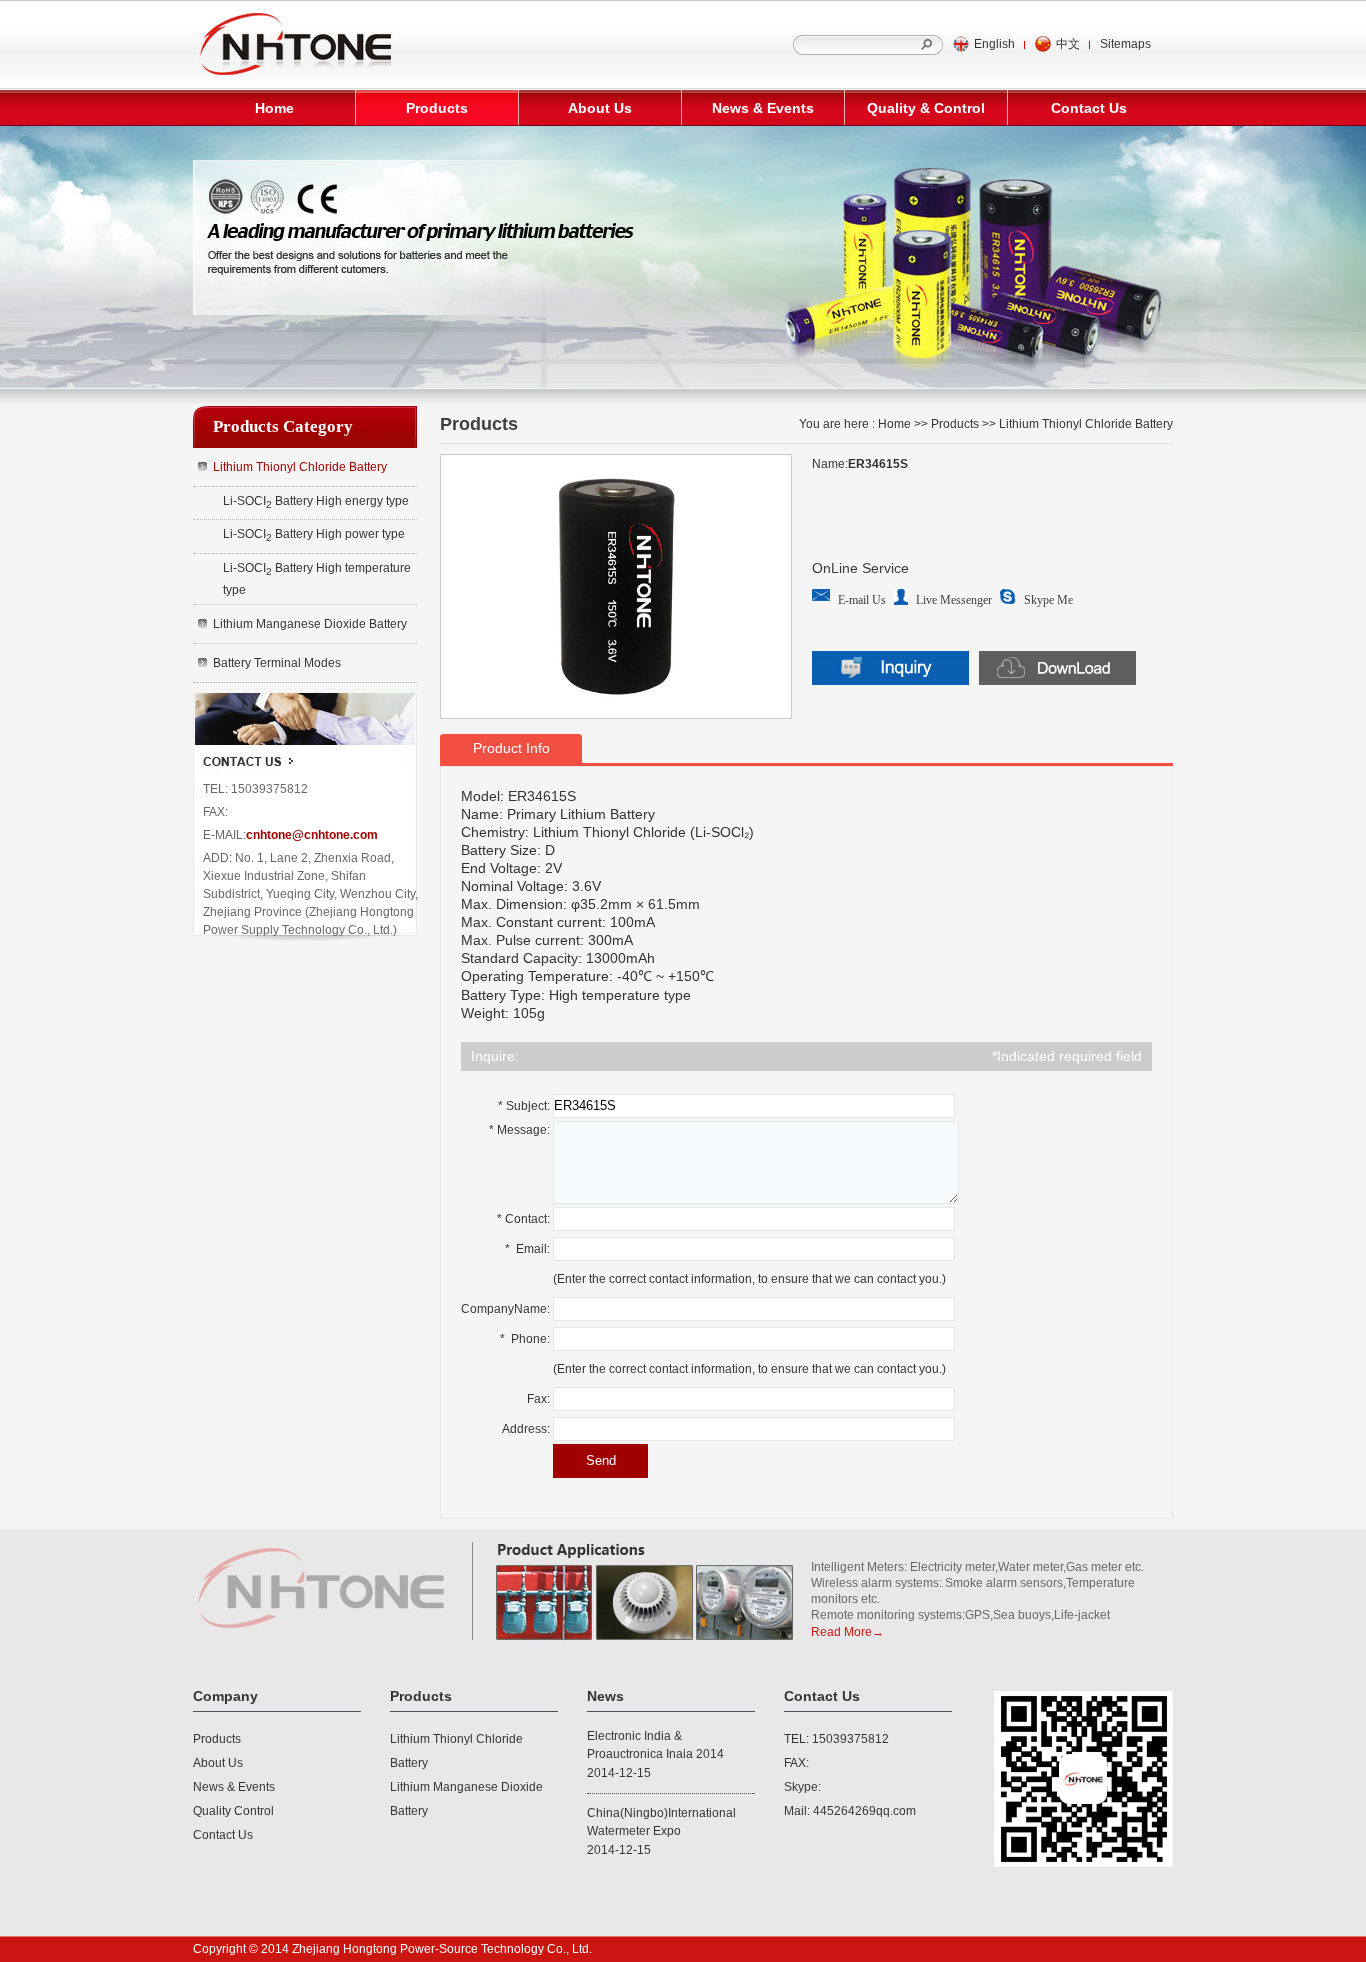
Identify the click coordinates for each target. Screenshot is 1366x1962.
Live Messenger (954, 600)
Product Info (511, 748)
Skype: (802, 1787)
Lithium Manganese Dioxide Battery (310, 624)
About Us (600, 108)
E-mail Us (862, 600)
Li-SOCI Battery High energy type (316, 502)
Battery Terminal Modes (277, 663)
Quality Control (233, 1811)
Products (437, 108)
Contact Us (1089, 108)
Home (274, 108)
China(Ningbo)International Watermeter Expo (661, 1822)
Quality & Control (926, 108)
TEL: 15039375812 (836, 1739)
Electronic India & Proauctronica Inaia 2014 (655, 1745)
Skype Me (1048, 600)
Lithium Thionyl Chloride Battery (300, 467)
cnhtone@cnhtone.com (312, 835)
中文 (1068, 44)
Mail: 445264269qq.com (850, 1811)
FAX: (796, 1763)
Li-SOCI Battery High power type (314, 535)
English (994, 44)
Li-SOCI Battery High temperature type (317, 579)
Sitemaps (1125, 44)
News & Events (763, 108)
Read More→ (847, 1632)
